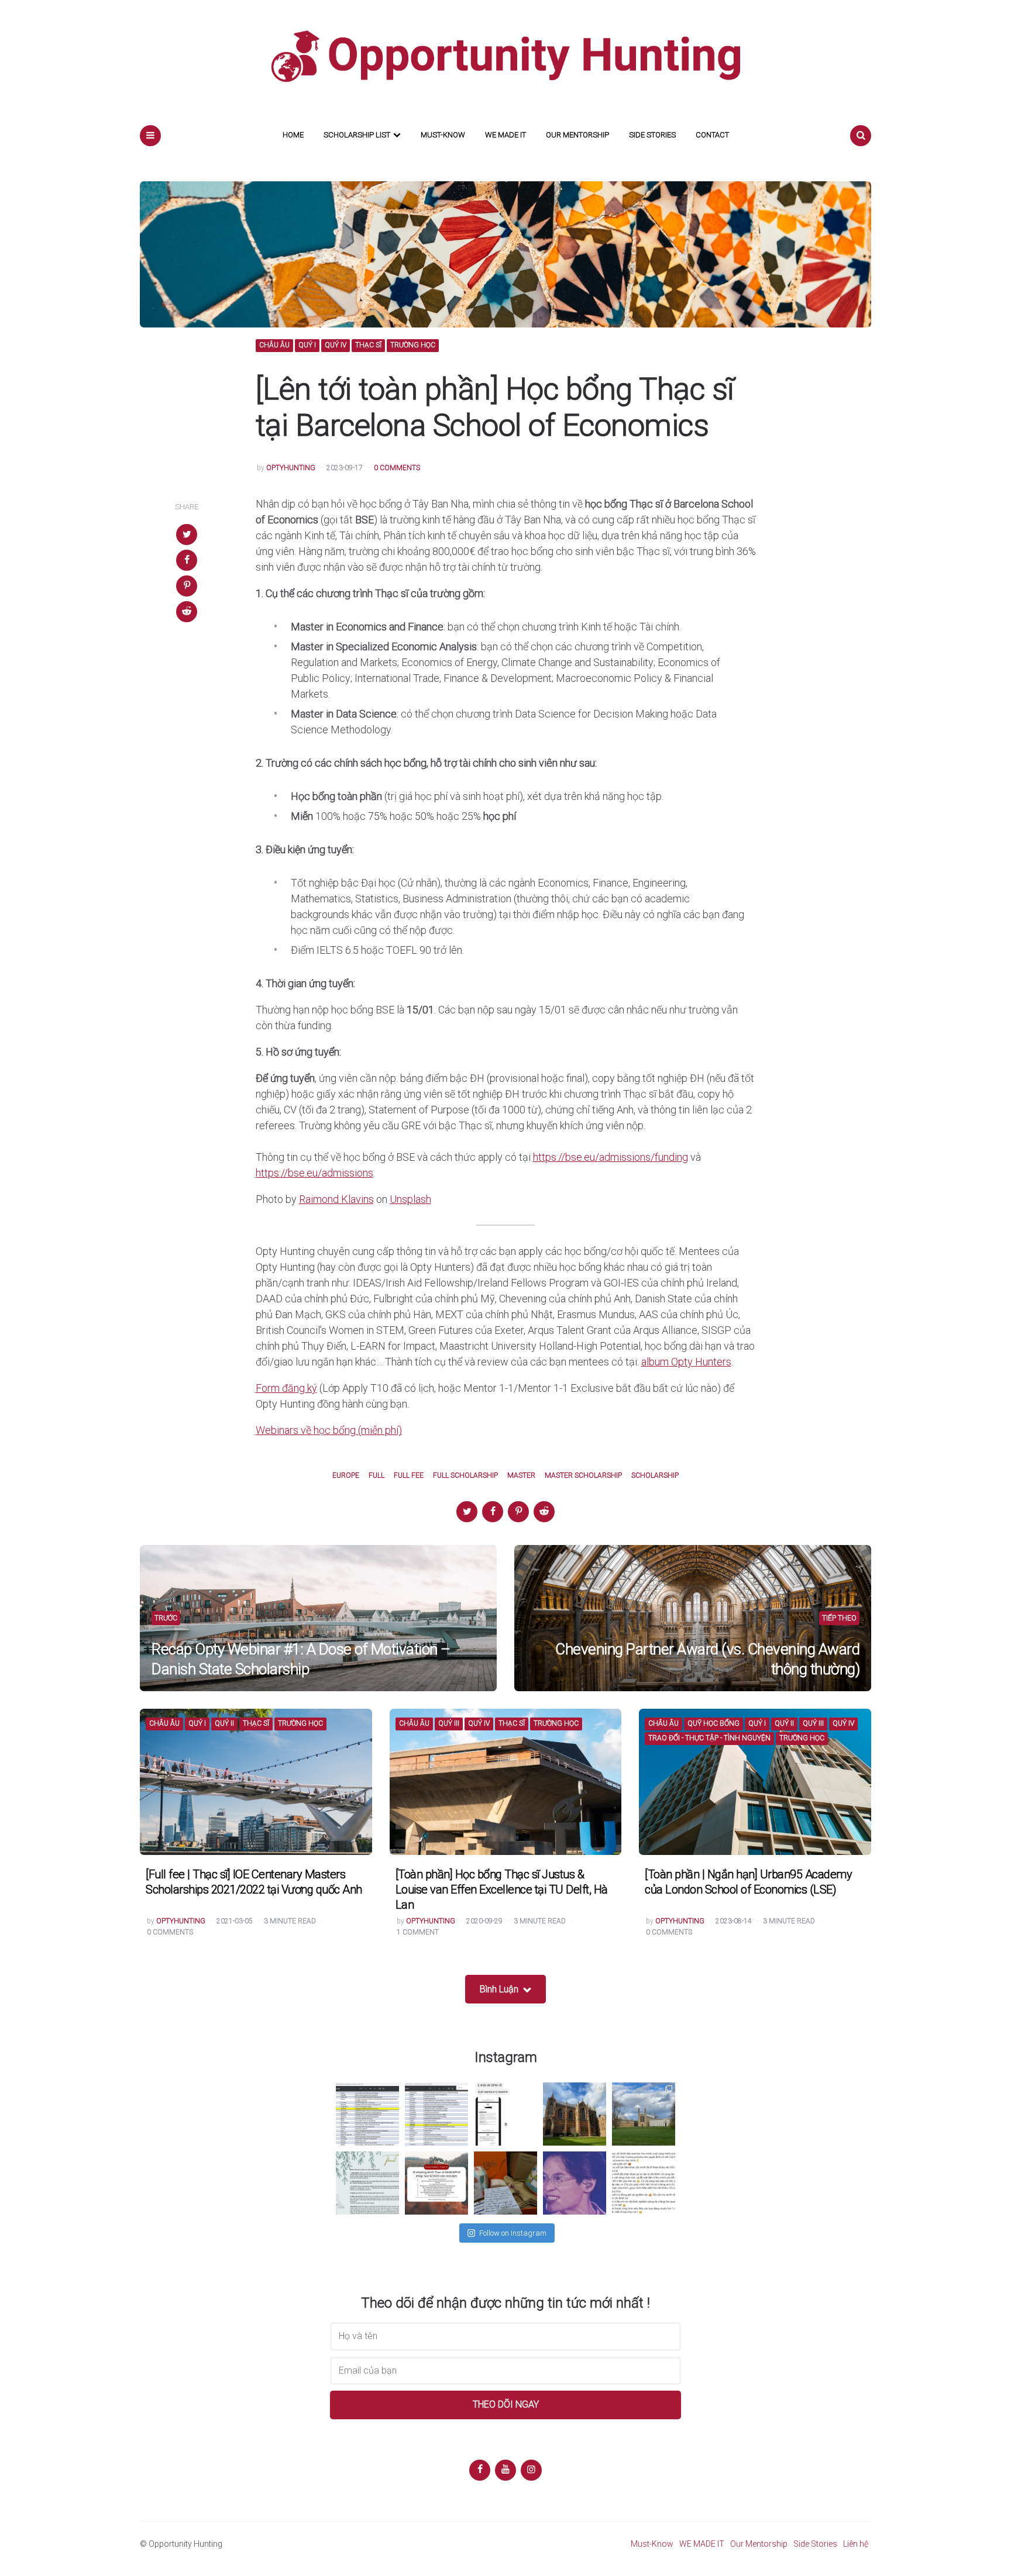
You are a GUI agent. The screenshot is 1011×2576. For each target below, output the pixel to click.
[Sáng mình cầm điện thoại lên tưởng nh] (367, 2183)
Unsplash (410, 1199)
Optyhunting (291, 468)
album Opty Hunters (686, 1362)
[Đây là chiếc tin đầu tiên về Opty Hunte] (436, 2114)
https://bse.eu (564, 1157)
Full (376, 1476)
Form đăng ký (286, 1388)
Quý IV (336, 345)
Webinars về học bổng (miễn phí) (329, 1430)
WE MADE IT (505, 135)
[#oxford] (575, 2114)
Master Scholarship (583, 1476)
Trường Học (413, 345)
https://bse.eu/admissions (314, 1173)
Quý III (449, 1724)
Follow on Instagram (513, 2233)
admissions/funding (644, 1157)
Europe (346, 1476)
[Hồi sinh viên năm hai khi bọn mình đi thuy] (436, 2183)
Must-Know (443, 135)
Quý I (307, 345)
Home (293, 135)
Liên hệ (856, 2544)
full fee (409, 1476)
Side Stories (652, 135)
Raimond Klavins (336, 1199)
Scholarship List (357, 135)
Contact (712, 135)
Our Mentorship (577, 135)
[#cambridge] (644, 2114)
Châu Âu (274, 345)
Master (521, 1476)
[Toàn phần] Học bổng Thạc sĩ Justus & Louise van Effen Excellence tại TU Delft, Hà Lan (502, 1889)
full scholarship (465, 1476)
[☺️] (644, 2183)
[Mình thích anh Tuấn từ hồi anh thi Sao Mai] (575, 2183)
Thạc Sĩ (368, 345)
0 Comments (397, 468)
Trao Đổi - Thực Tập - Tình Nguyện (709, 1738)
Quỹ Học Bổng (713, 1724)
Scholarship (655, 1476)
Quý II (224, 1724)
